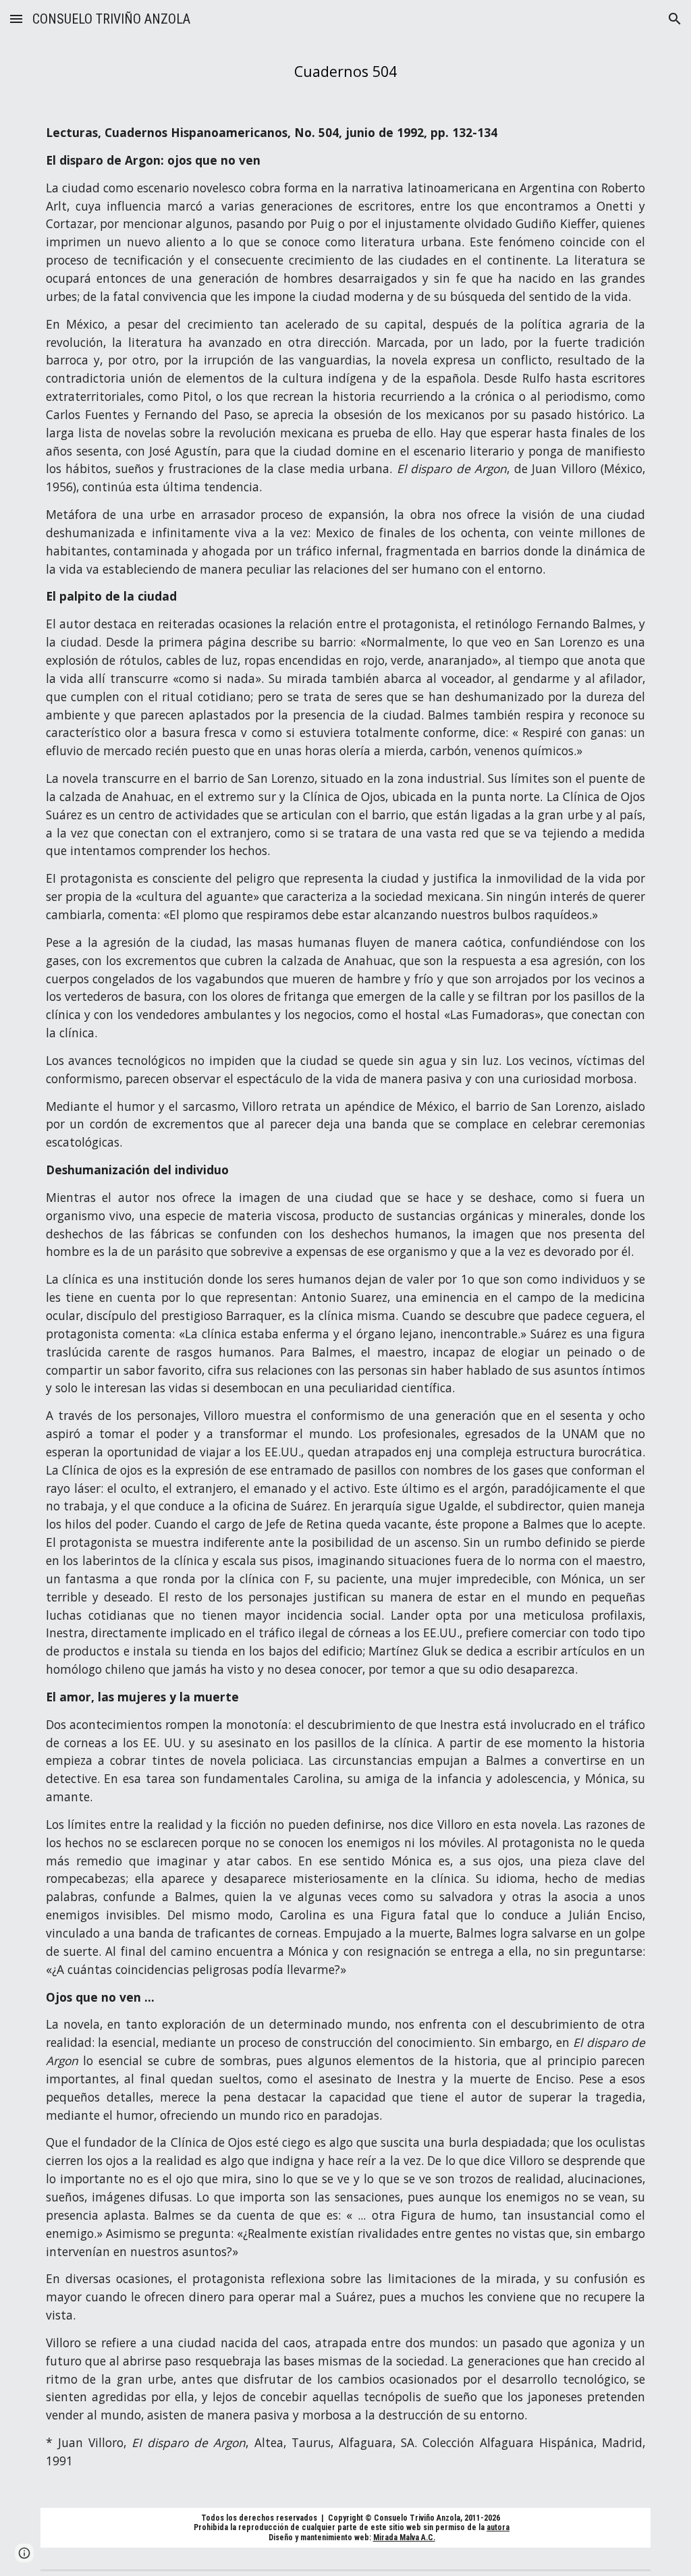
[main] (346, 71)
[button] (16, 19)
